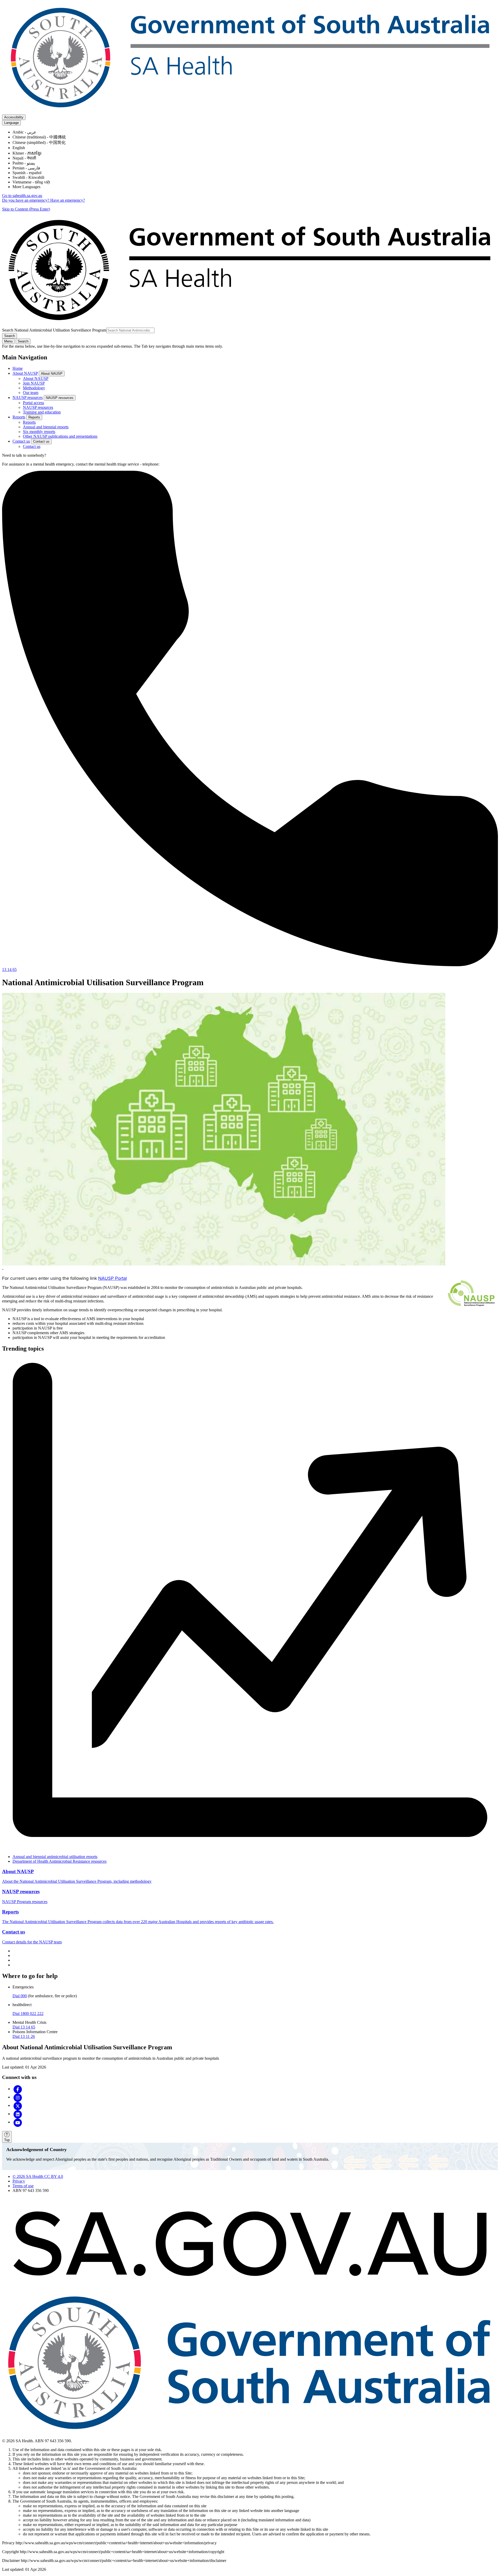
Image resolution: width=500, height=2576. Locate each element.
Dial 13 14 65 (24, 2027)
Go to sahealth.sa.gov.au (22, 196)
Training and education (42, 412)
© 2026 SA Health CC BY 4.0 (38, 2176)
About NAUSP (25, 373)
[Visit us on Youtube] (18, 2122)
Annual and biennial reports (46, 427)
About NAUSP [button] (52, 374)
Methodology (34, 388)
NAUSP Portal (113, 1278)
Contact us (21, 441)
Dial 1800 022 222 (28, 2014)
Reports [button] (34, 417)
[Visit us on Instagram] (18, 2097)
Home (18, 368)
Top (7, 2140)
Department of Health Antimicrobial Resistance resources (60, 1861)
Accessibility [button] (14, 117)
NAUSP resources (28, 397)
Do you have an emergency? (26, 200)
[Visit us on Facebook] (18, 2089)
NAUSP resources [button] (60, 398)
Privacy (19, 2181)
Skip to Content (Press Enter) (26, 209)
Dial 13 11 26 (24, 2036)
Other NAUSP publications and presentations (60, 436)
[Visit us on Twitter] (18, 2105)
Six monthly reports (39, 432)
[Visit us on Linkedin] (18, 2114)
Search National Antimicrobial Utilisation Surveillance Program (54, 330)
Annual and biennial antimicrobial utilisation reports (55, 1857)
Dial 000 (20, 1996)
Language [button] (11, 123)
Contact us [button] (41, 441)
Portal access (33, 403)
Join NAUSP (34, 383)
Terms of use (23, 2186)
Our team (31, 393)
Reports (19, 417)
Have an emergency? (68, 200)
